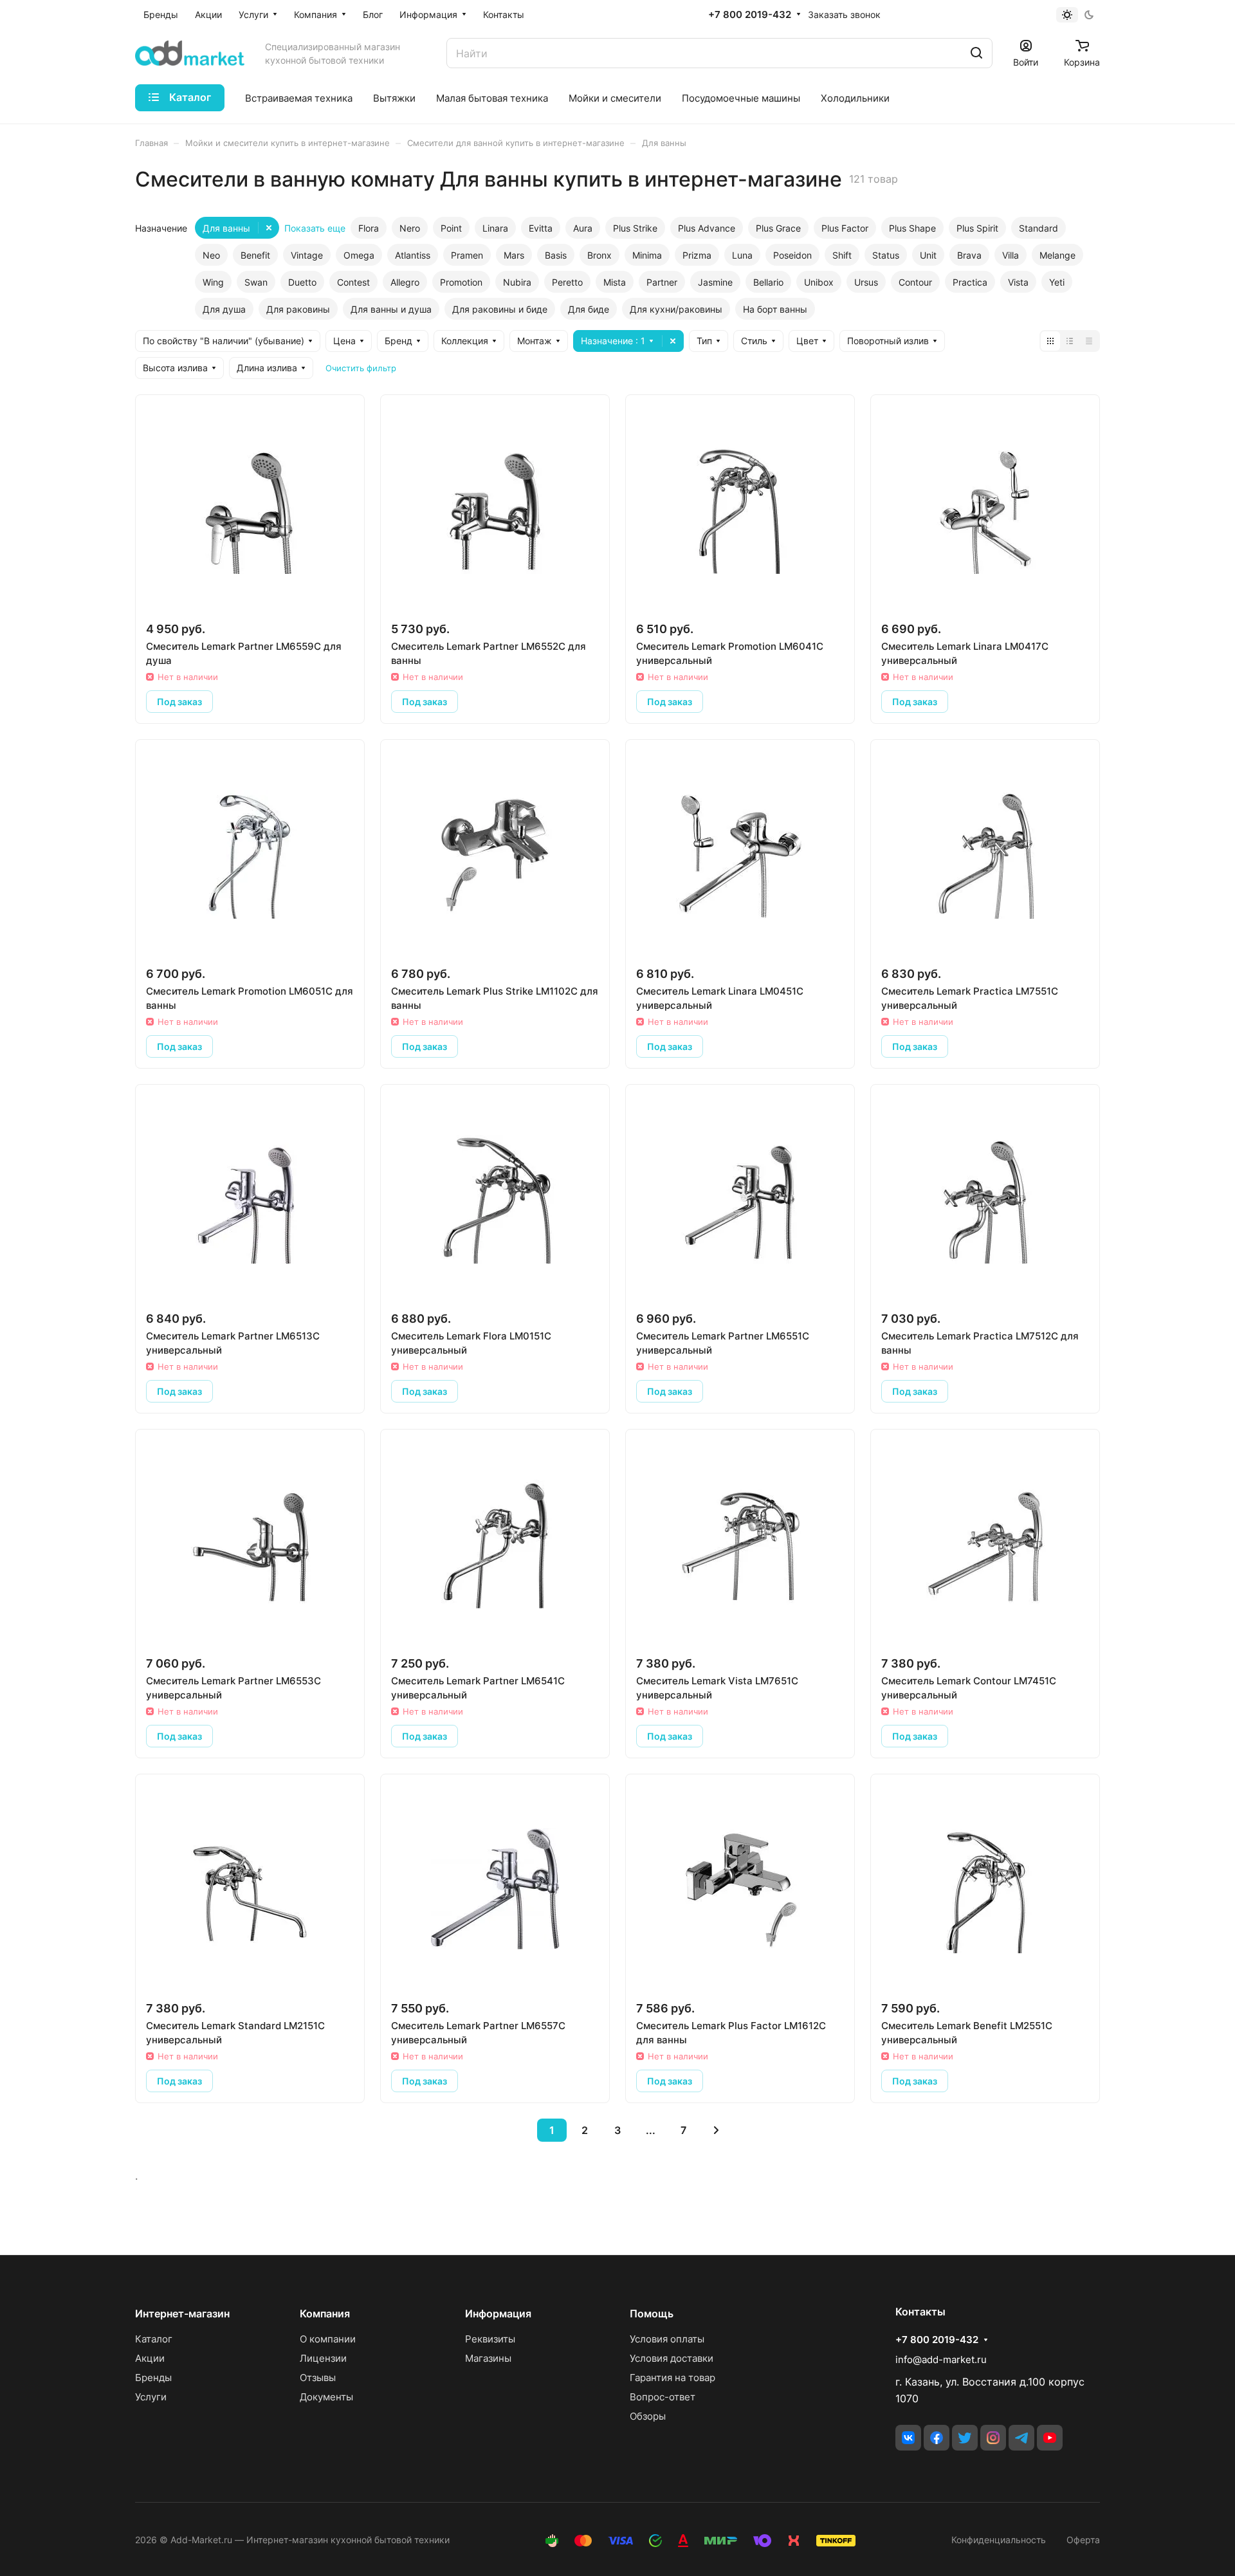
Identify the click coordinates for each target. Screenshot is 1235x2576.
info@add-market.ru (941, 2360)
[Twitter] (965, 2438)
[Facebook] (937, 2438)
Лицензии (323, 2358)
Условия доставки (672, 2358)
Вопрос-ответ (663, 2397)
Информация (498, 2314)
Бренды (153, 2378)
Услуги (151, 2397)
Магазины (488, 2358)
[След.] (716, 2130)
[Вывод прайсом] (1089, 341)
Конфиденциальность (999, 2540)
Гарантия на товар (672, 2378)
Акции (150, 2358)
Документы (326, 2397)
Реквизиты (490, 2339)
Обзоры (648, 2416)
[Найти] (976, 53)
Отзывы (318, 2378)
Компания (325, 2314)
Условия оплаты (667, 2339)
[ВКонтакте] (908, 2438)
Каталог (154, 2339)
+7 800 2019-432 (750, 15)
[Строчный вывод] (1070, 341)
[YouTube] (1050, 2438)
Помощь (652, 2314)
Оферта (1083, 2540)
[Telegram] (1021, 2438)
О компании (328, 2339)
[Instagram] (993, 2438)
